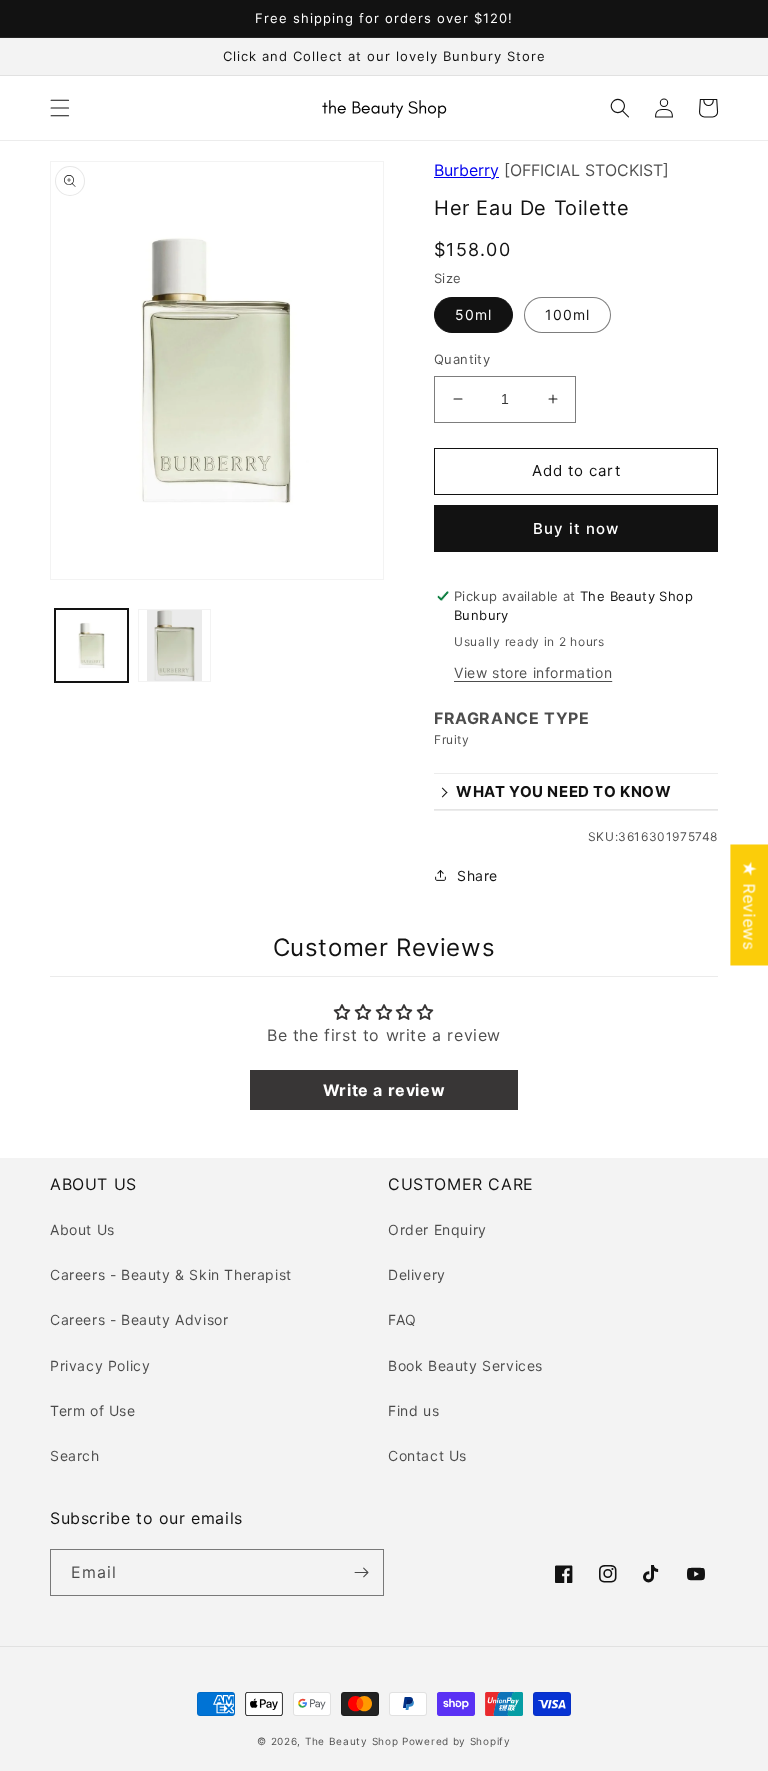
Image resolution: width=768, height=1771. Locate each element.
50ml (473, 314)
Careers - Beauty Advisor (139, 1319)
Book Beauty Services (465, 1365)
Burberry (466, 170)
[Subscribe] (361, 1572)
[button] (60, 108)
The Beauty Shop (352, 1741)
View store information (533, 672)
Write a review (384, 1090)
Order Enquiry (437, 1229)
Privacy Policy (100, 1365)
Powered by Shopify (456, 1741)
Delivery (417, 1274)
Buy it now (576, 528)
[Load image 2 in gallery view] (174, 645)
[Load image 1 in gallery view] (91, 645)
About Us (82, 1229)
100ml (567, 314)
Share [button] (477, 875)
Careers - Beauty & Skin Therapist (171, 1274)
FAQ (402, 1319)
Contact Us (427, 1455)
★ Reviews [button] (749, 904)
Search (75, 1455)
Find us (413, 1410)
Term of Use (93, 1410)
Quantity (462, 359)
